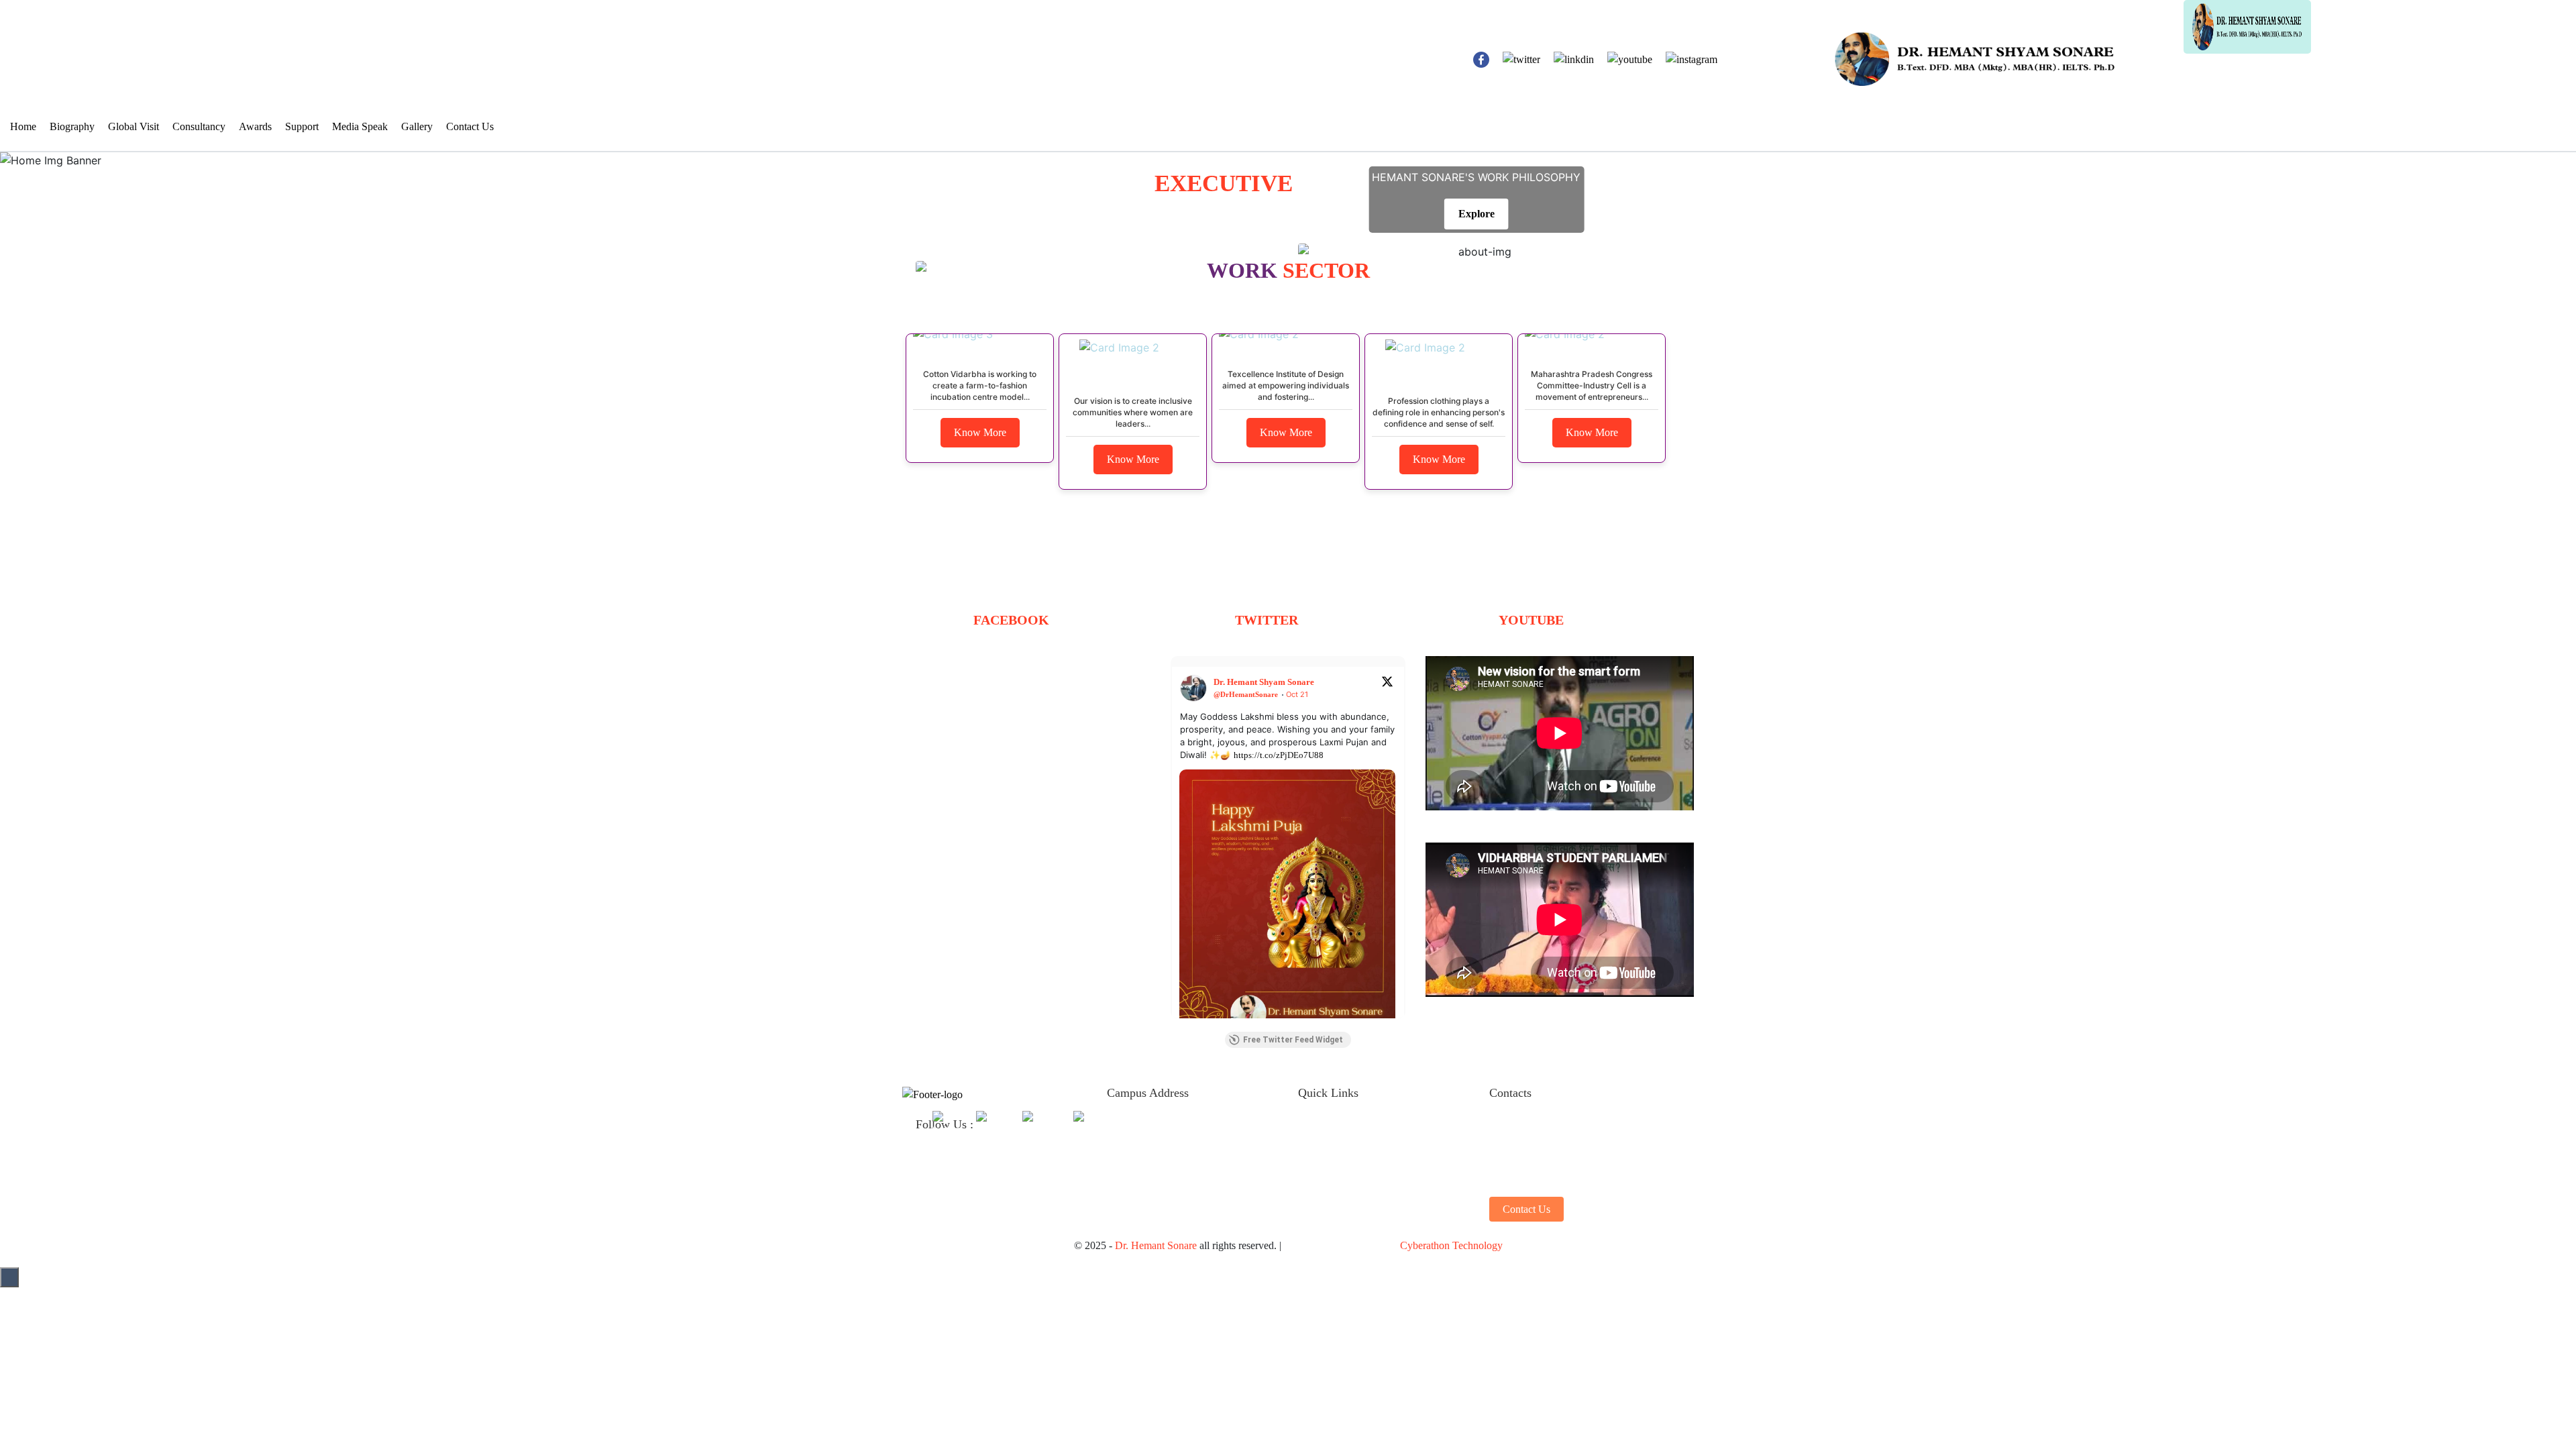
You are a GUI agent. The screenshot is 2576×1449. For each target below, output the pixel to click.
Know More (980, 432)
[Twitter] (1521, 59)
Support (302, 126)
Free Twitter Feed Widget (1293, 1040)
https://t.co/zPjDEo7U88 (1279, 755)
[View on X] (1387, 681)
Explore (1477, 214)
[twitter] (946, 1124)
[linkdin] (1574, 59)
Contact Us (470, 126)
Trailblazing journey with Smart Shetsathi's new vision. (1542, 818)
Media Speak (360, 126)
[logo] (1613, 26)
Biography (72, 126)
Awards (255, 126)
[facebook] (1481, 59)
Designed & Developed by (1393, 1245)
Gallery (417, 126)
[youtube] (1039, 1124)
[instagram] (1692, 59)
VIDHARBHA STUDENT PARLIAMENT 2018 (1533, 1005)
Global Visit (133, 126)
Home (23, 126)
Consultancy (199, 126)
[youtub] (1630, 59)
